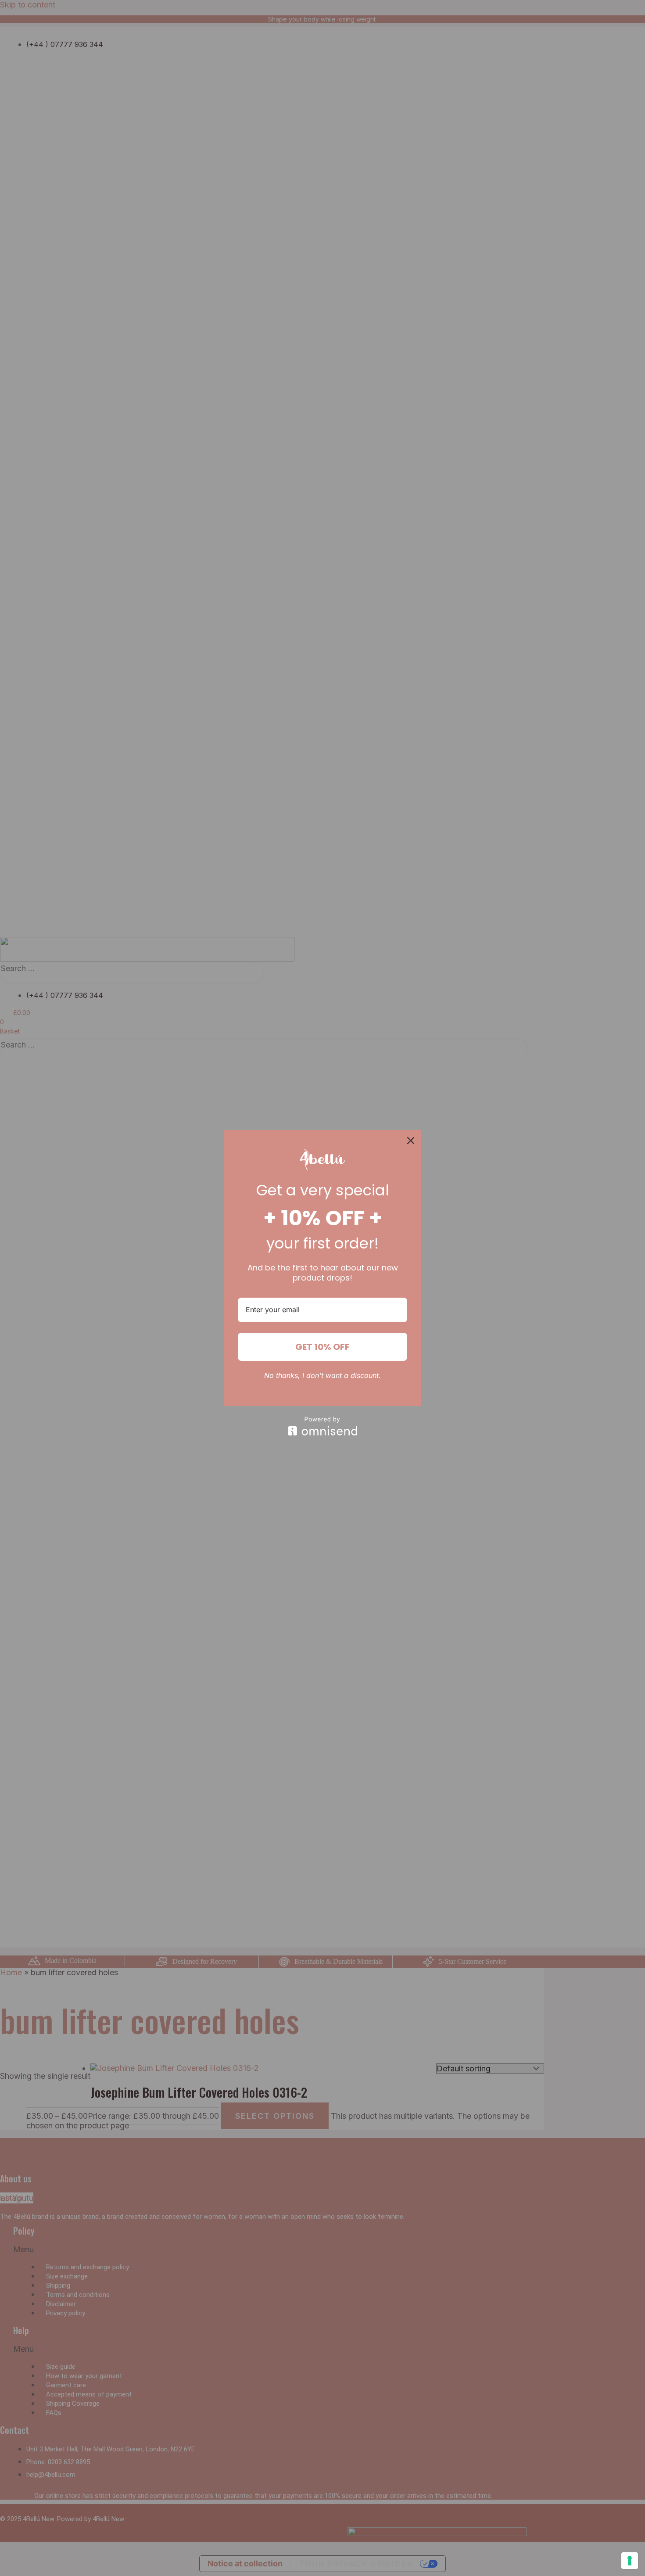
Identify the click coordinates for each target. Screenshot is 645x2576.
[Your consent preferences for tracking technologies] (630, 2561)
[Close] (411, 1141)
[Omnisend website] (322, 1426)
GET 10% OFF (322, 1347)
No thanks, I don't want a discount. (322, 1376)
